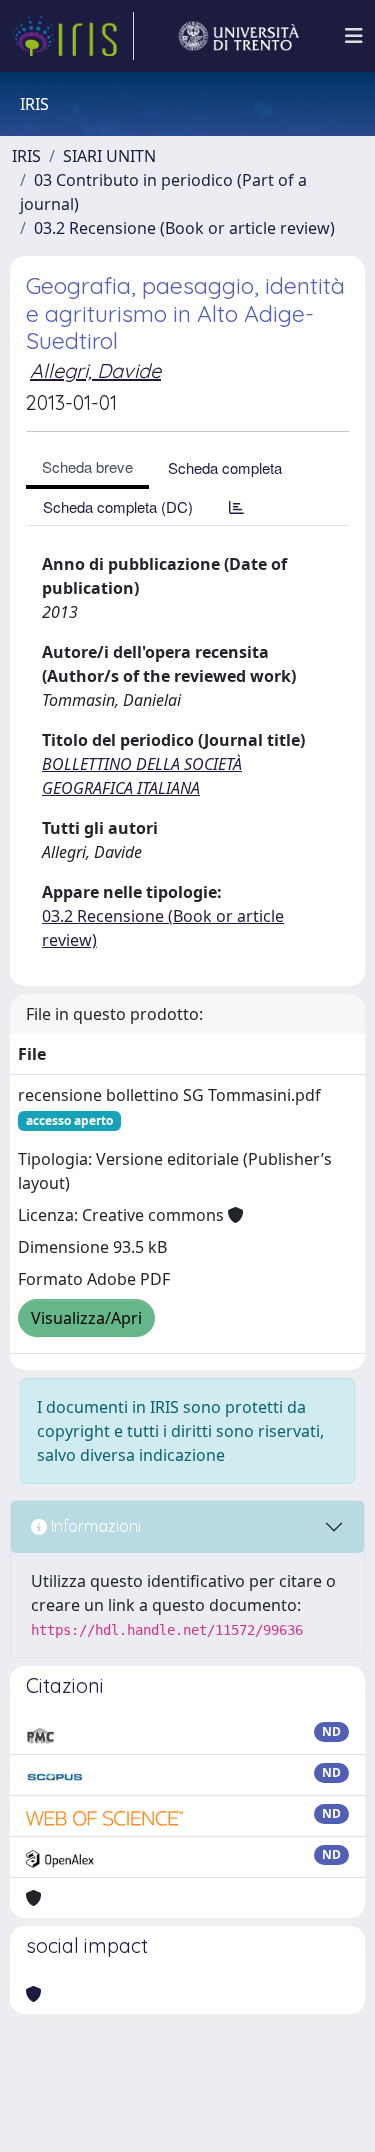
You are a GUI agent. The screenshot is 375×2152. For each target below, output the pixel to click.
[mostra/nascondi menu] (354, 36)
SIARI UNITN (109, 156)
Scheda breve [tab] (87, 466)
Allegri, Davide (95, 370)
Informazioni (94, 1526)
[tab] (236, 506)
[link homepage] (73, 36)
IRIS (26, 156)
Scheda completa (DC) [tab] (118, 506)
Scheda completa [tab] (225, 467)
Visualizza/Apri (86, 1318)
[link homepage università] (239, 36)
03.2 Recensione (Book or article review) (184, 228)
